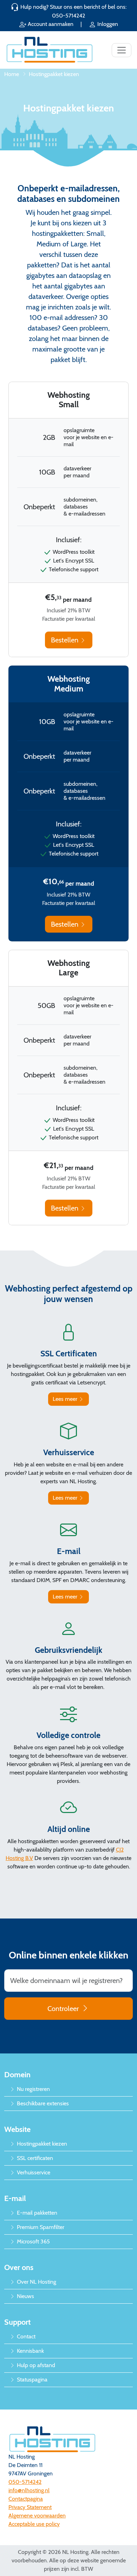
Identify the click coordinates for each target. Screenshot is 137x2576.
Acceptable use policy (34, 2524)
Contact (25, 2336)
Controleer (63, 2009)
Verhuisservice (33, 2172)
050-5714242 (68, 16)
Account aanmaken (51, 24)
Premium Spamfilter (40, 2227)
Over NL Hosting (36, 2282)
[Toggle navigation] (122, 50)
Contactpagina (26, 2499)
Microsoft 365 (33, 2241)
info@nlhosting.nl (29, 2490)
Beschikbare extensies (42, 2103)
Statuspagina (31, 2380)
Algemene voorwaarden (37, 2516)
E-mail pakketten (36, 2213)
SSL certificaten (34, 2158)
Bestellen (66, 640)
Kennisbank (30, 2351)
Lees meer (66, 1399)
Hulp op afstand (35, 2365)
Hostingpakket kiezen (41, 2144)
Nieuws (25, 2296)
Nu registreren (33, 2089)
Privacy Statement (30, 2507)
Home (12, 74)
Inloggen (107, 24)
